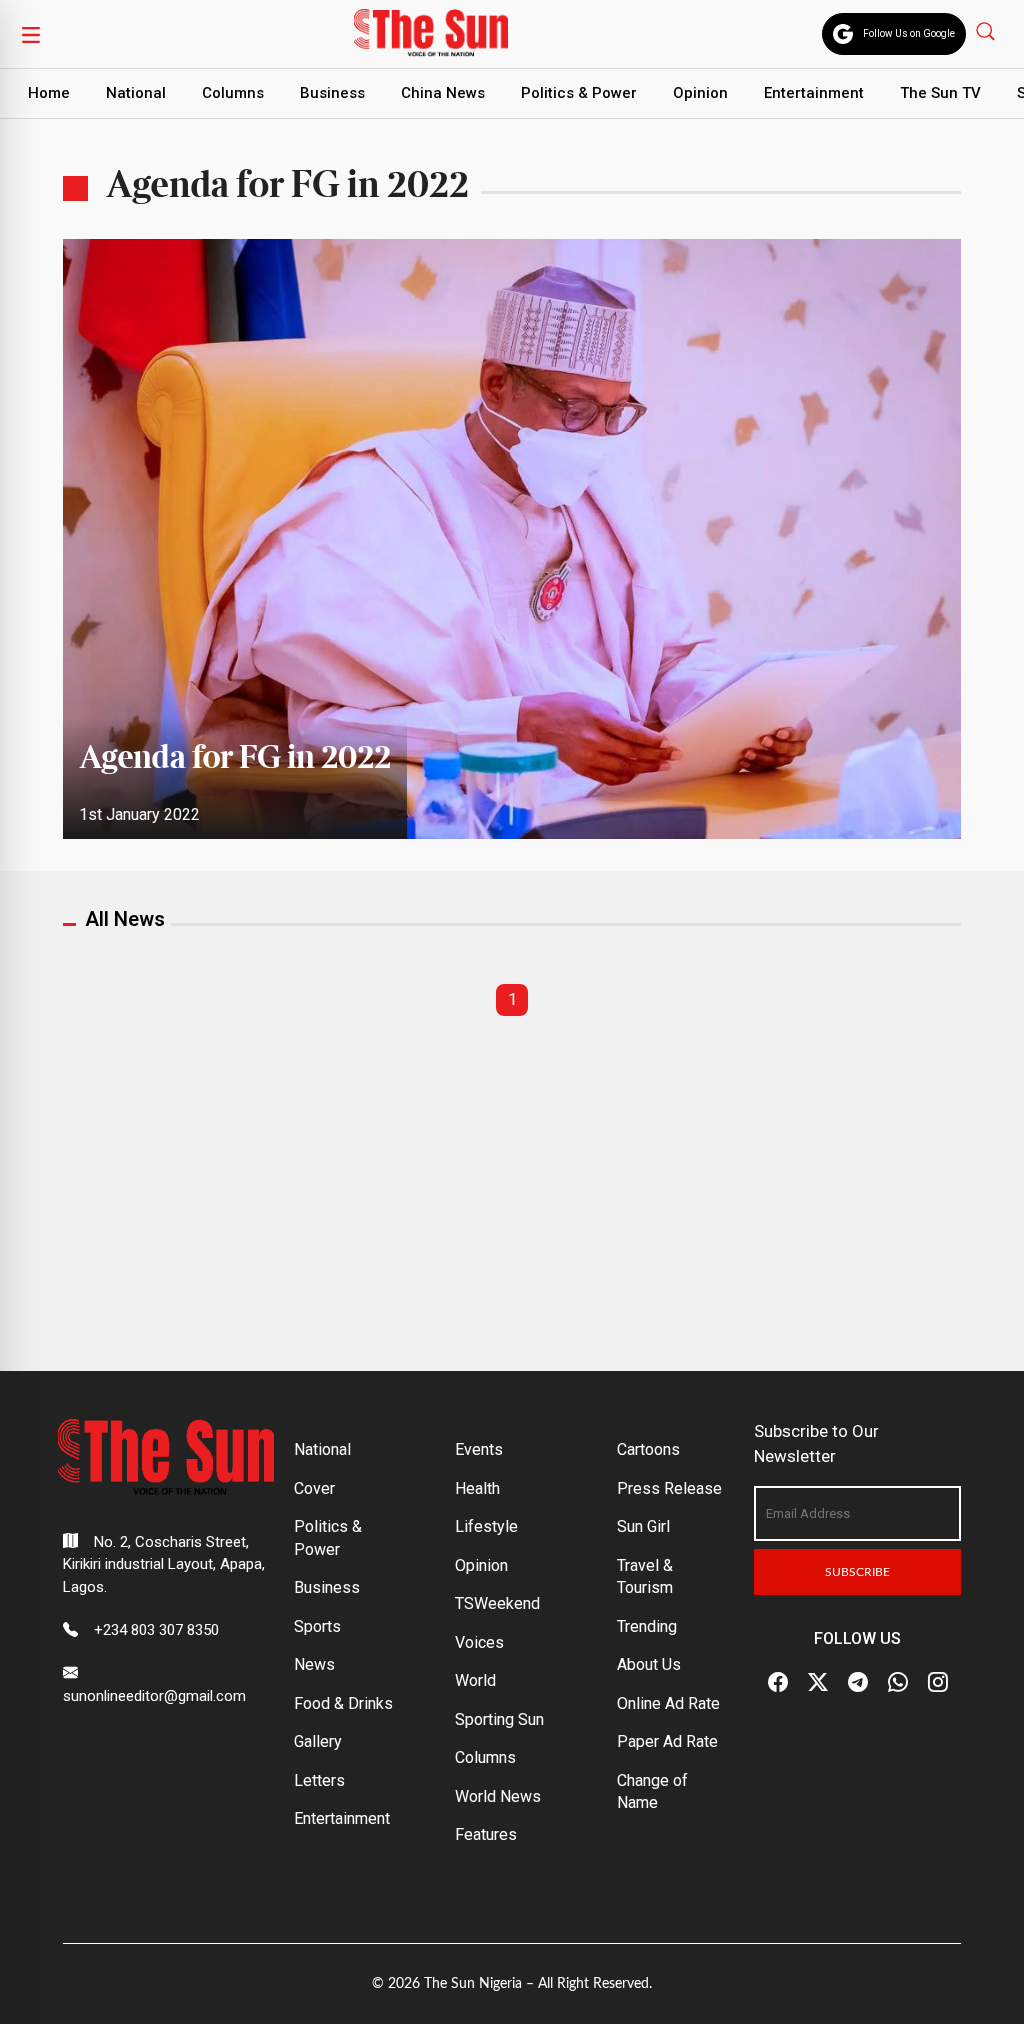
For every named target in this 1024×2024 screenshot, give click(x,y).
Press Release (669, 1488)
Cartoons (648, 1449)
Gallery (318, 1741)
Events (479, 1449)
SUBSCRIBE (857, 1572)
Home (49, 93)
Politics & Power (579, 93)
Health (477, 1488)
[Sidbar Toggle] (31, 34)
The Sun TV (940, 93)
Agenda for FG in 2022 (235, 759)
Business (332, 93)
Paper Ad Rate (667, 1741)
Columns (233, 93)
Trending (647, 1626)
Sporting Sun (499, 1719)
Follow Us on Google (909, 33)
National (136, 93)
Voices (479, 1642)
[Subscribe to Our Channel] (858, 1682)
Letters (319, 1780)
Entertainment (814, 93)
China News (443, 93)
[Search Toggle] (987, 30)
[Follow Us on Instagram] (938, 1682)
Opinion (700, 93)
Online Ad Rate (668, 1703)
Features (486, 1834)
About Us (649, 1664)
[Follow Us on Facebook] (778, 1682)
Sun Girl (643, 1526)
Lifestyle (486, 1526)
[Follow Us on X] (818, 1682)
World (475, 1680)
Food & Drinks (343, 1703)
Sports (317, 1626)
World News (498, 1796)
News (314, 1664)
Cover (314, 1488)
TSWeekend (497, 1603)
